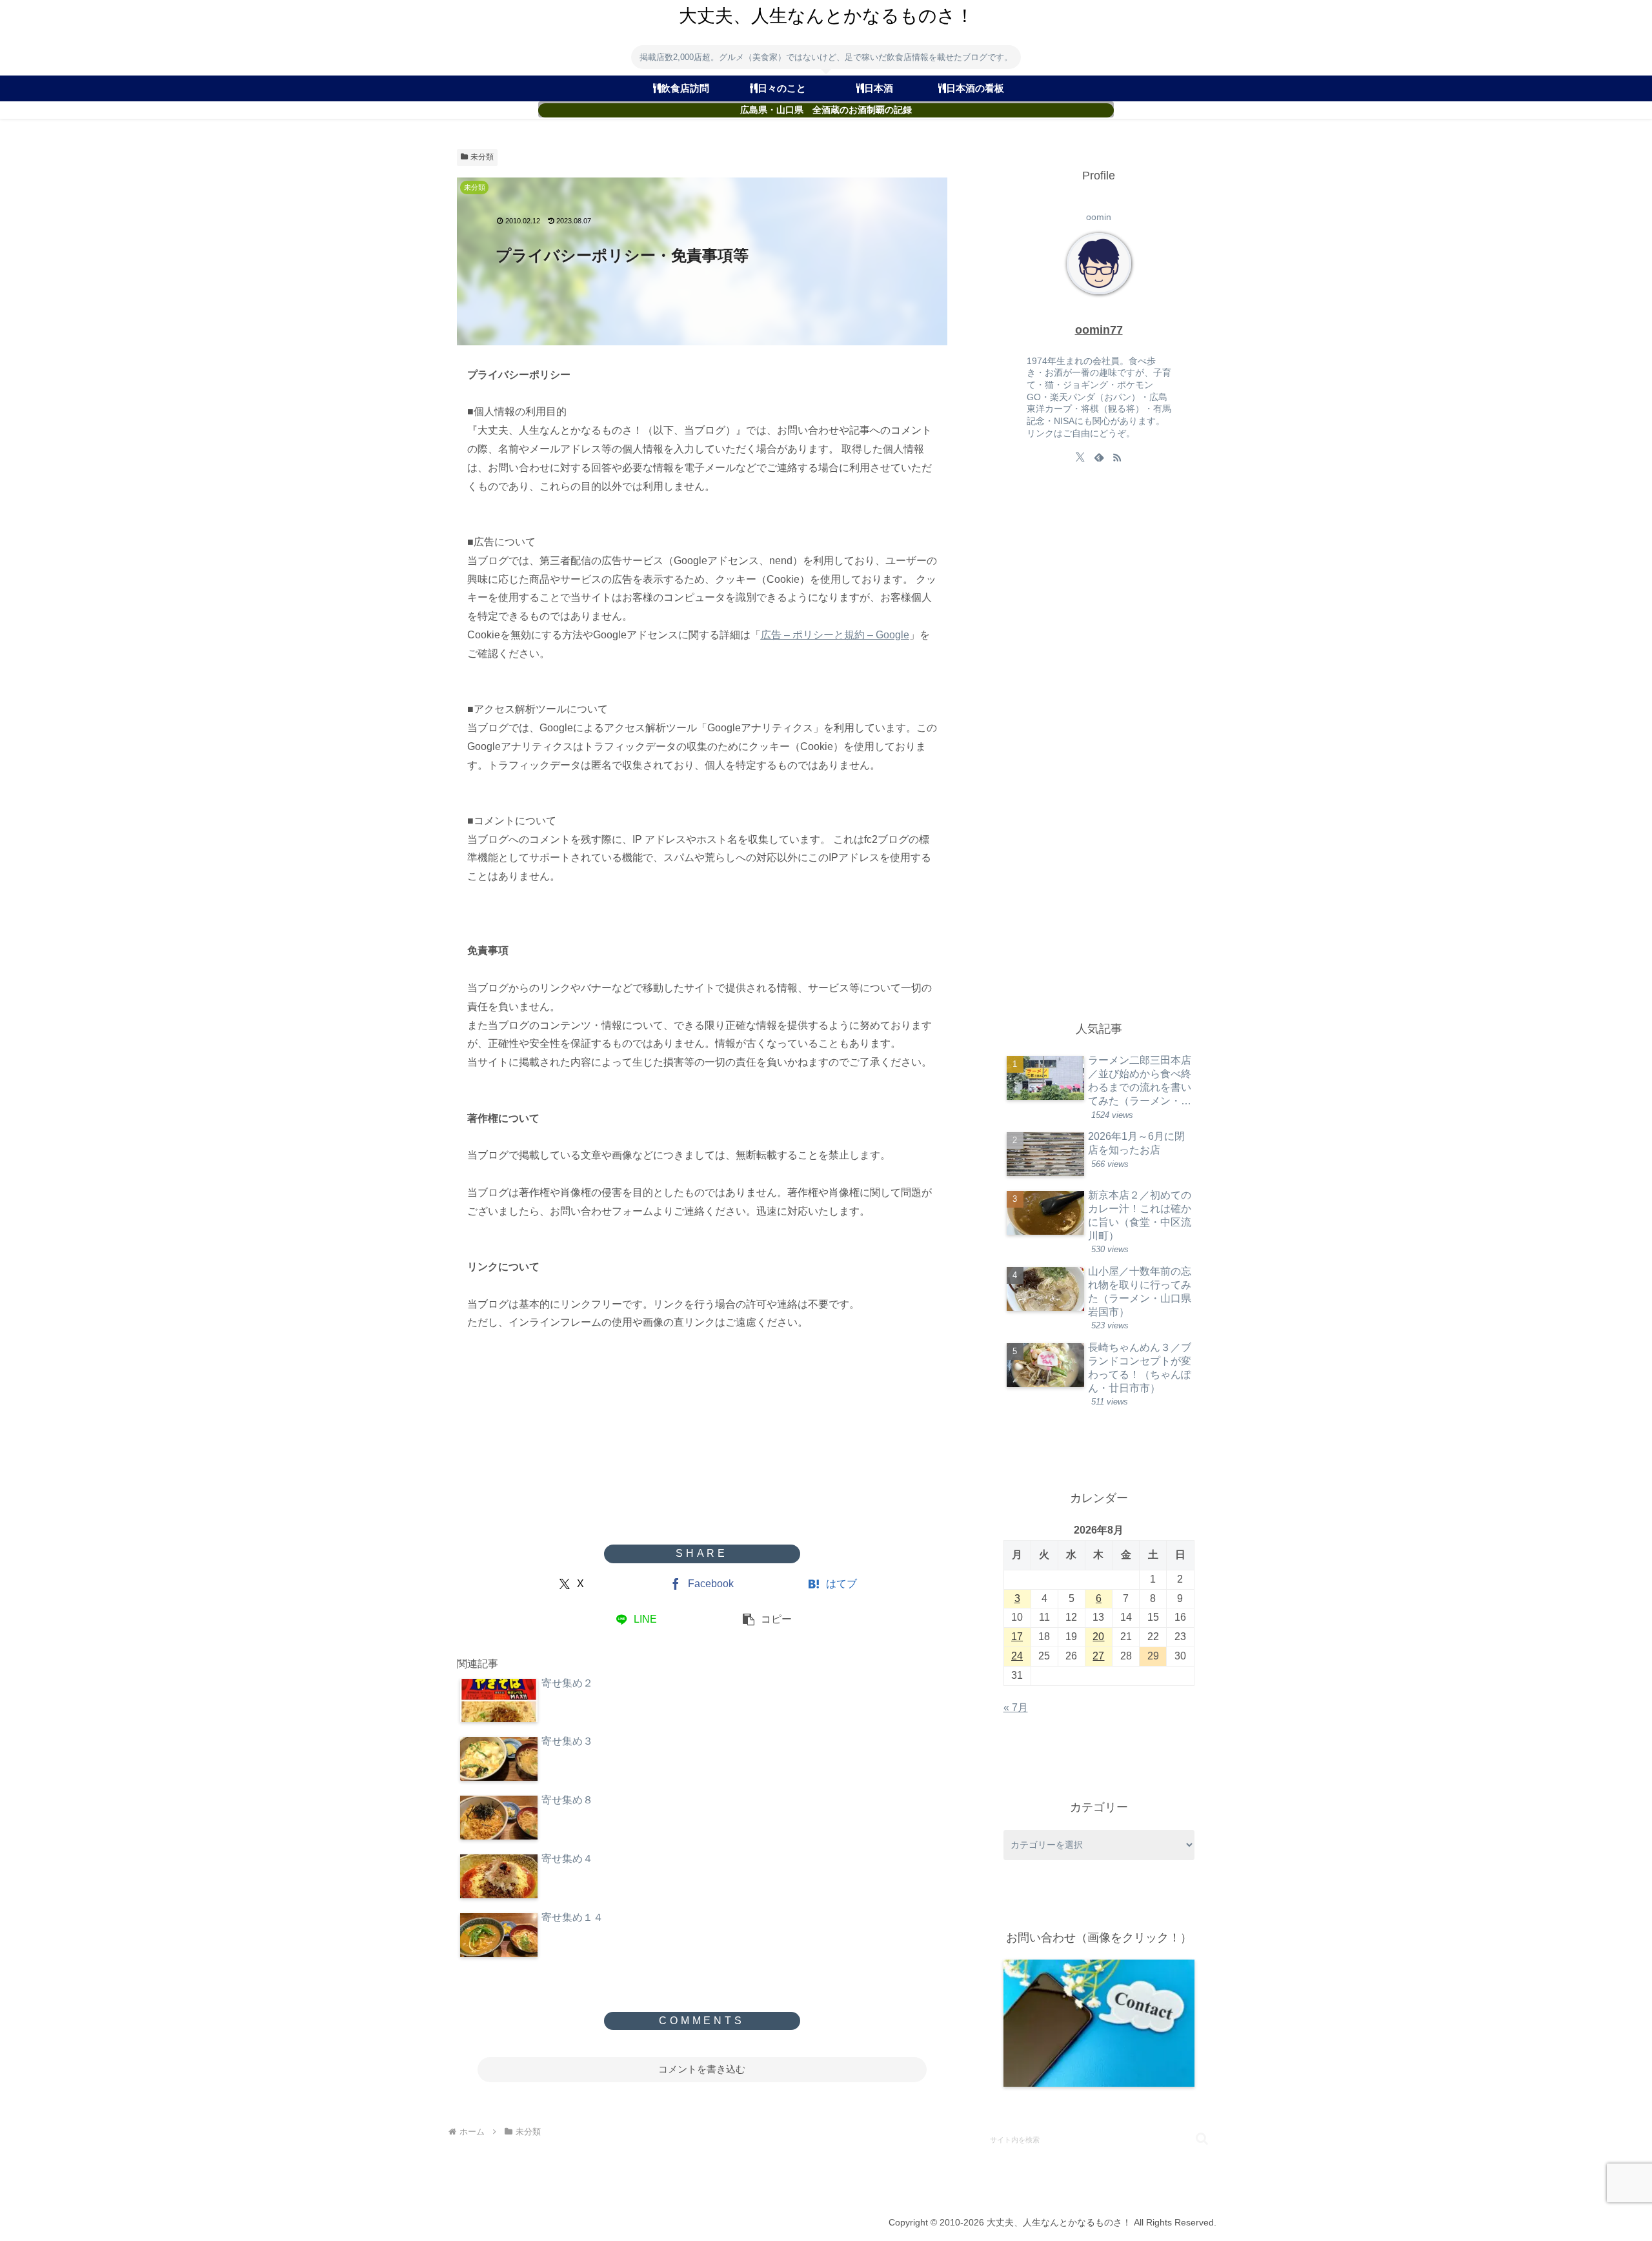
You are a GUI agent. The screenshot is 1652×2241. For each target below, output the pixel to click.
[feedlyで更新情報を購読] (1099, 457)
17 (1017, 1637)
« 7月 (1016, 1708)
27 (1098, 1656)
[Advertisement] (702, 1441)
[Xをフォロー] (1080, 457)
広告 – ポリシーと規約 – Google (835, 635)
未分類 (482, 157)
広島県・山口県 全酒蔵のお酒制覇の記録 (826, 110)
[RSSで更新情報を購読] (1117, 457)
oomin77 (1099, 330)
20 (1098, 1637)
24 (1017, 1656)
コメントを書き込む (702, 2069)
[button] (767, 1620)
